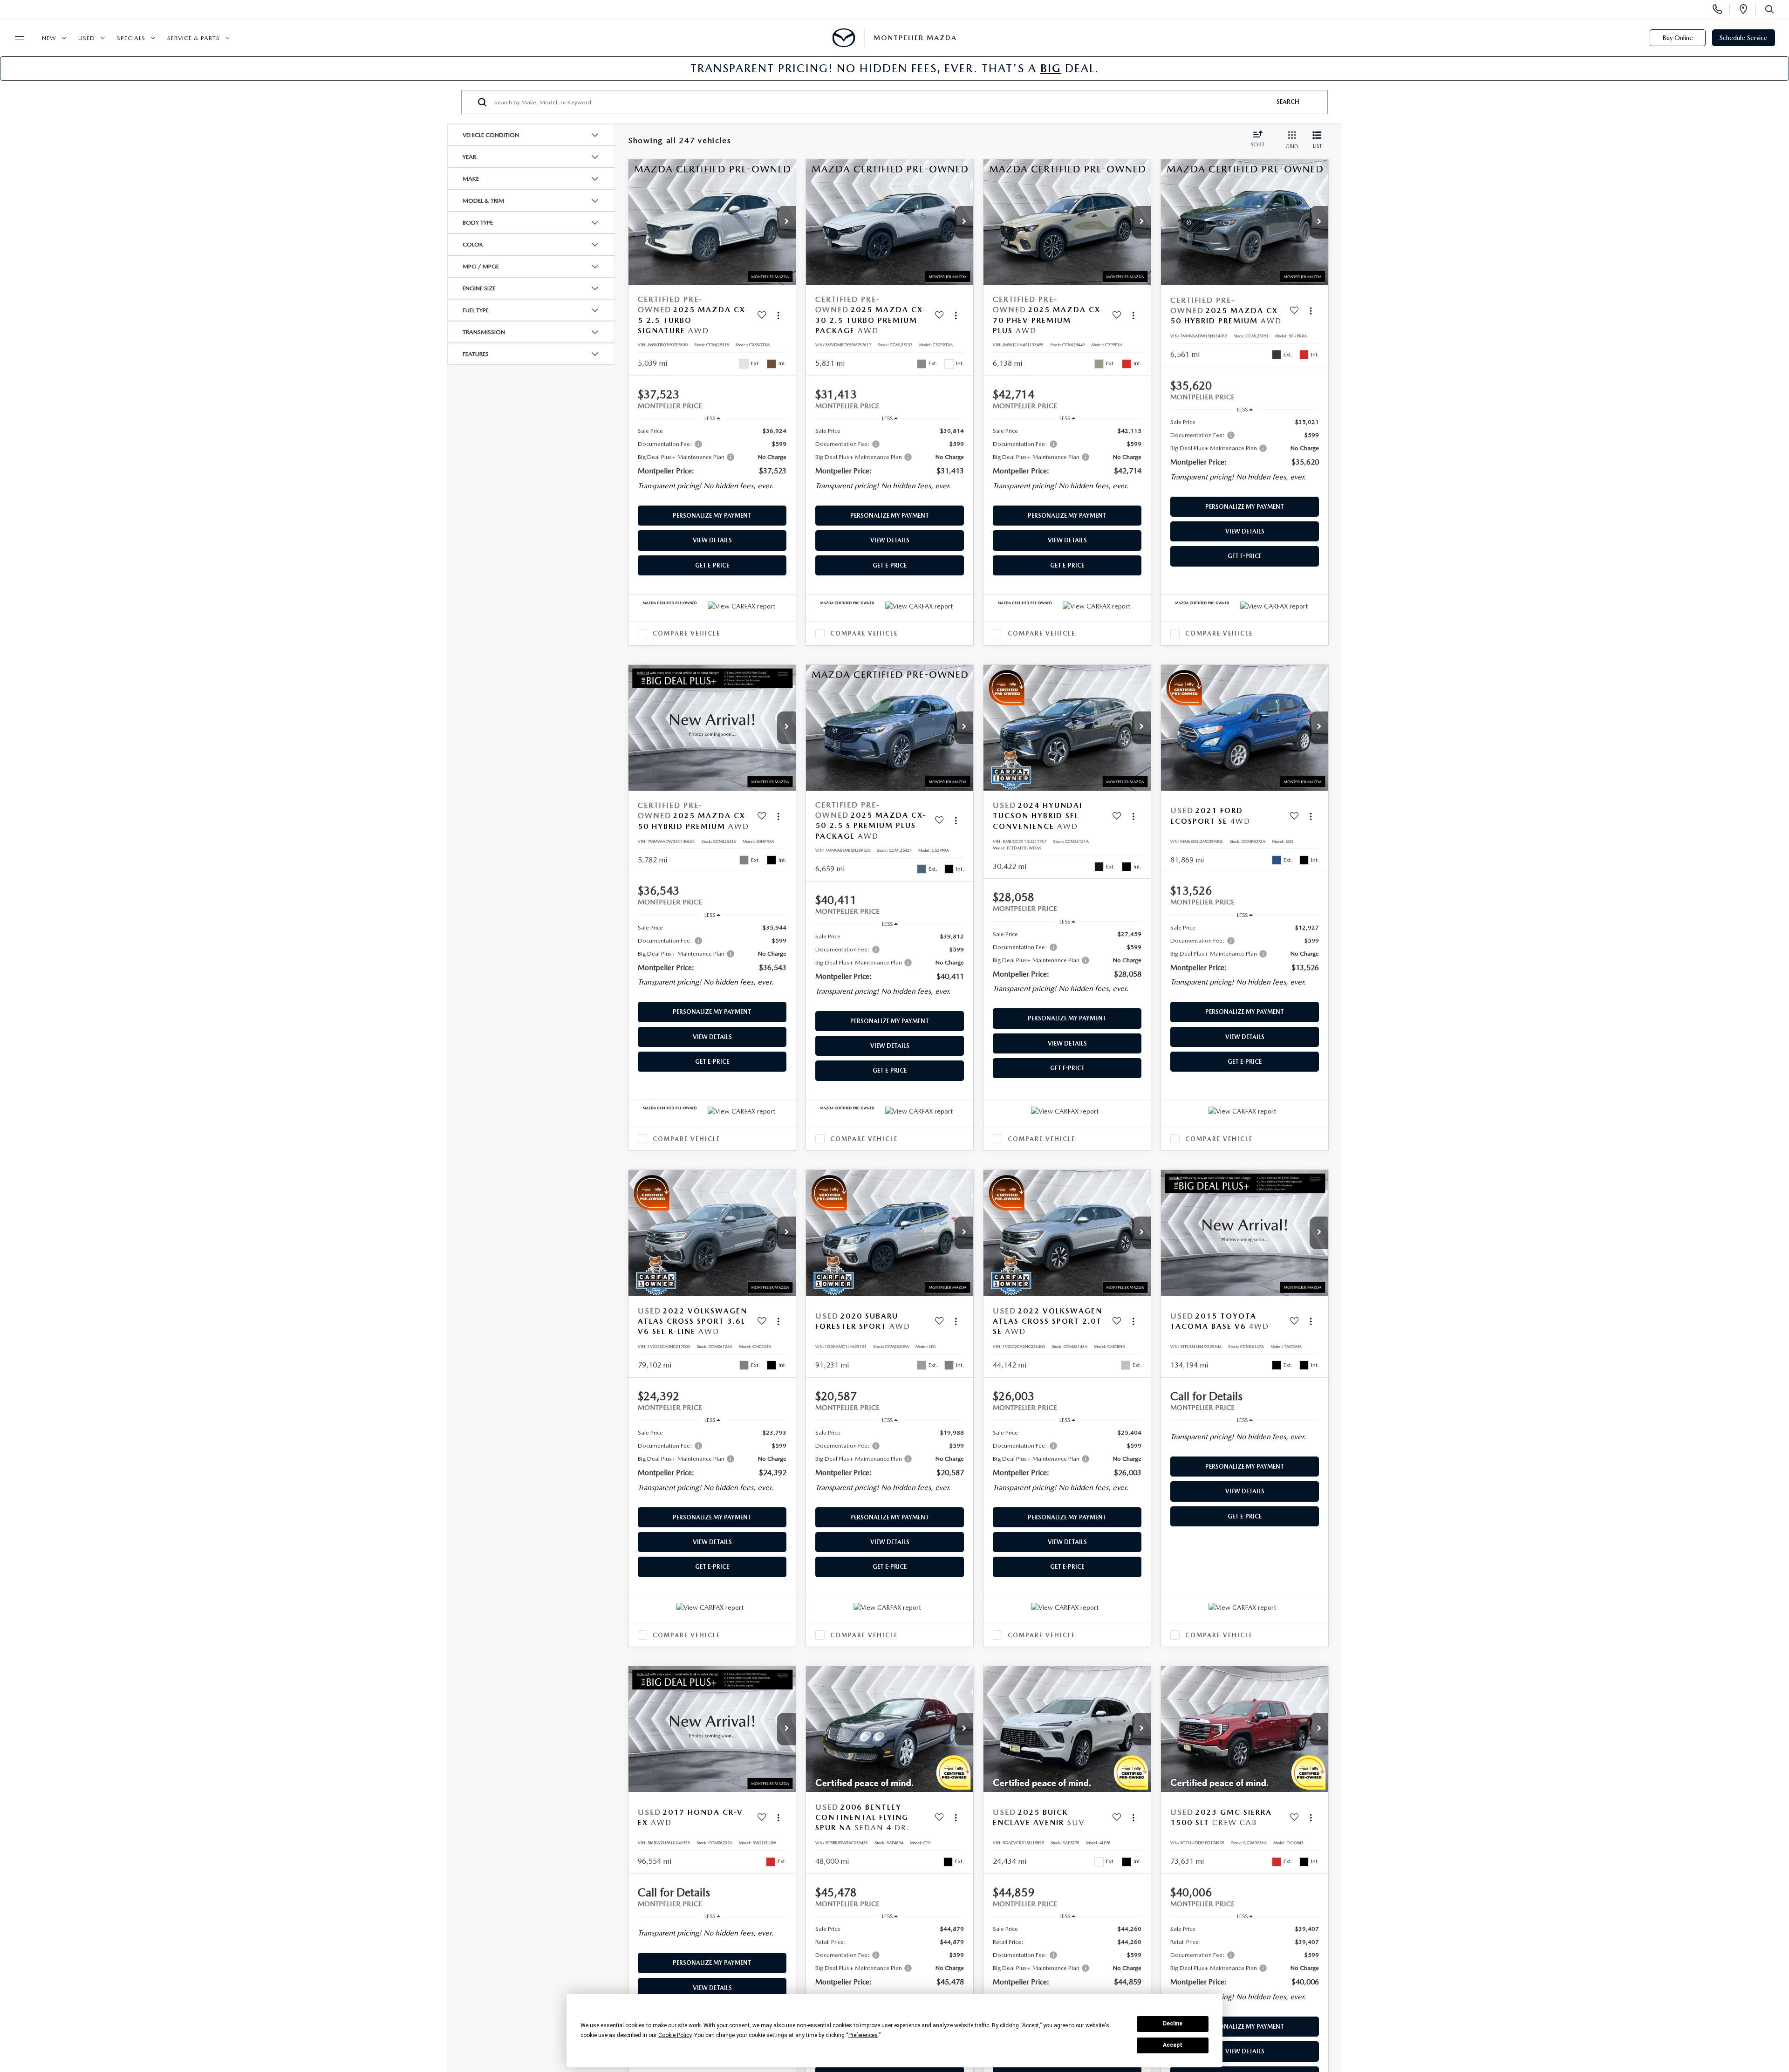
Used (87, 38)
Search (1288, 102)
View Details (712, 540)
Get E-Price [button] (712, 565)
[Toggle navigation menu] (15, 38)
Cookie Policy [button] (675, 2035)
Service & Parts (194, 38)
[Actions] (778, 315)
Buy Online (1678, 38)
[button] (786, 222)
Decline (1173, 2024)
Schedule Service (1744, 38)
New (49, 38)
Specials (131, 38)
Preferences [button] (863, 2035)
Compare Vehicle (686, 633)
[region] (712, 462)
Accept (1173, 2045)
